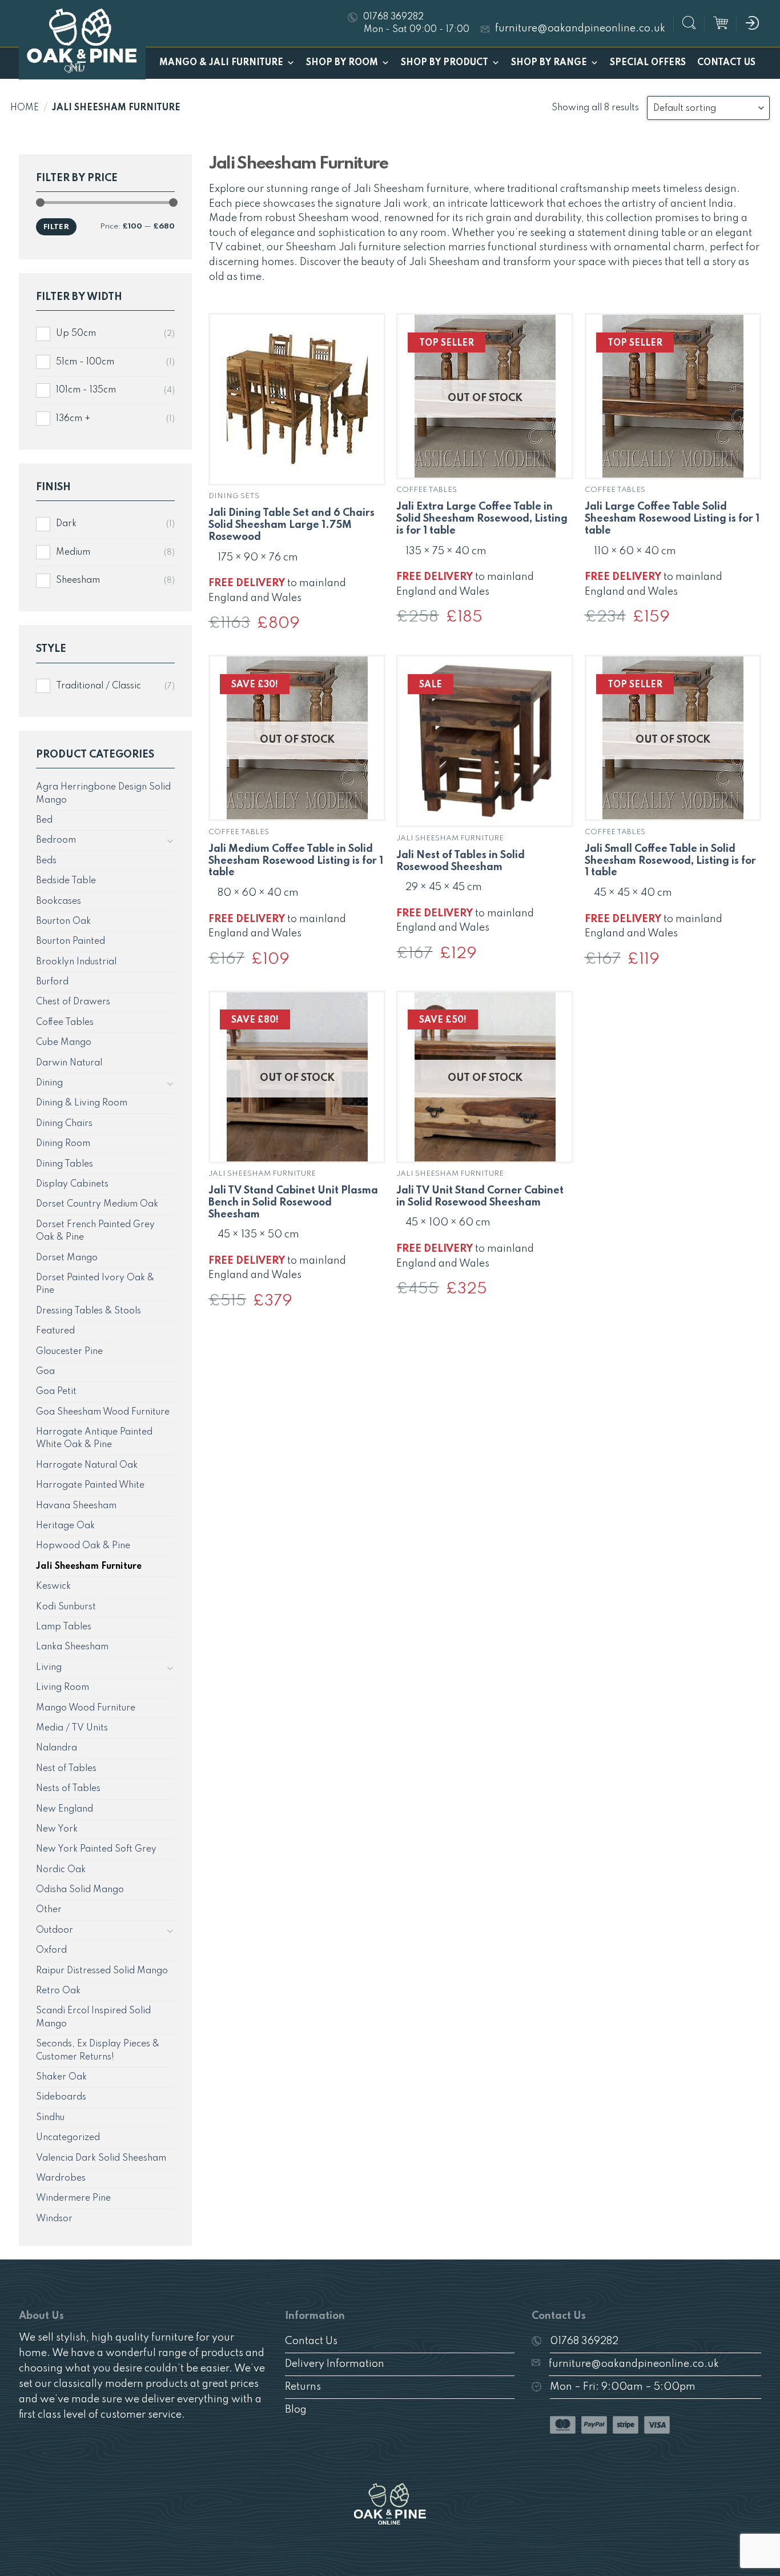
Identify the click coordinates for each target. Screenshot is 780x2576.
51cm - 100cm (85, 362)
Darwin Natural (69, 1063)
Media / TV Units (72, 1728)
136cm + (73, 419)
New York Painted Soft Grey (96, 1849)
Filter (56, 227)
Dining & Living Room (82, 1103)
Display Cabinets (72, 1184)
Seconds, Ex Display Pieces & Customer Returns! (98, 2050)
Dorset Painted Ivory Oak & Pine (95, 1284)
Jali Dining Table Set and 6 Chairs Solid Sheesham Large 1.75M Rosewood (292, 525)
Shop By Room (342, 63)
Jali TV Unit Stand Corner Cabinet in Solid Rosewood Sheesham (480, 1197)
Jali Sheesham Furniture (89, 1567)
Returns (303, 2387)
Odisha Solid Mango (80, 1890)
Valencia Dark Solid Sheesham (101, 2158)
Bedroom (56, 840)
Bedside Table (66, 881)
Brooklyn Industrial (76, 962)
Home (25, 108)
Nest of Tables (66, 1769)
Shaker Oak (61, 2077)
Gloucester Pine (69, 1352)
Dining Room (63, 1144)
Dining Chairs (64, 1124)
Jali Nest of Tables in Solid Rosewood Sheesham (461, 861)
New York (57, 1829)
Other (49, 1910)
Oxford (51, 1950)
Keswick (53, 1587)
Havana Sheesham (76, 1506)
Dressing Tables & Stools (89, 1311)
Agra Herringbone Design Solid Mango (103, 794)
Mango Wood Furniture (86, 1708)
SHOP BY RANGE (549, 63)
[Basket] (721, 23)
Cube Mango (64, 1043)
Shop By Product (445, 63)
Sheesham (78, 580)
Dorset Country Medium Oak (97, 1204)
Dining (49, 1083)
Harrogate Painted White (90, 1485)
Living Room (63, 1688)
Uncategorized (68, 2138)
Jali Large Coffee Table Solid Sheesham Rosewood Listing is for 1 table (672, 519)
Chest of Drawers (73, 1002)
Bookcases (59, 902)
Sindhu (50, 2118)
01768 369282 (584, 2341)
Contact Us (726, 63)
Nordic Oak (61, 1870)
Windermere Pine (73, 2198)
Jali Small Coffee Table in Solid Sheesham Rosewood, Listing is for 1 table (670, 861)
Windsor (54, 2219)
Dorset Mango (67, 1258)
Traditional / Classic (98, 686)
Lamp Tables (64, 1627)
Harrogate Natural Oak (87, 1465)
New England (65, 1809)
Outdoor (55, 1930)
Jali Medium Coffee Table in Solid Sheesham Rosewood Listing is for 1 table (296, 861)
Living (49, 1668)
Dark (66, 524)
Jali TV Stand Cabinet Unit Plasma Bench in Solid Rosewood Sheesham (293, 1203)
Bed (44, 820)
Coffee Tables (65, 1023)
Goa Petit (56, 1392)
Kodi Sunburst (66, 1607)
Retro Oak (58, 1991)
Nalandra (57, 1748)
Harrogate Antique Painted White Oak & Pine (94, 1439)
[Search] (689, 24)
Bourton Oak (63, 922)
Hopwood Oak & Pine (83, 1546)
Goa (45, 1372)
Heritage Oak (65, 1526)
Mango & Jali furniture (221, 63)
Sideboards (61, 2097)
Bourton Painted (71, 942)
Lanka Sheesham (72, 1647)
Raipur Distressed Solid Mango (102, 1971)
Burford (52, 982)
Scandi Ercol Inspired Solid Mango (93, 2017)
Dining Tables (65, 1164)
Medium (73, 552)
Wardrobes (61, 2178)
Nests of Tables (68, 1789)
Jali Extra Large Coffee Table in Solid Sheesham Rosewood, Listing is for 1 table (482, 519)
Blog (296, 2410)
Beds (46, 861)
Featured (55, 1331)
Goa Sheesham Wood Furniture (103, 1412)
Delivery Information (335, 2364)
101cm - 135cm (86, 390)
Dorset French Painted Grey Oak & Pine (95, 1231)
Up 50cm (76, 334)
